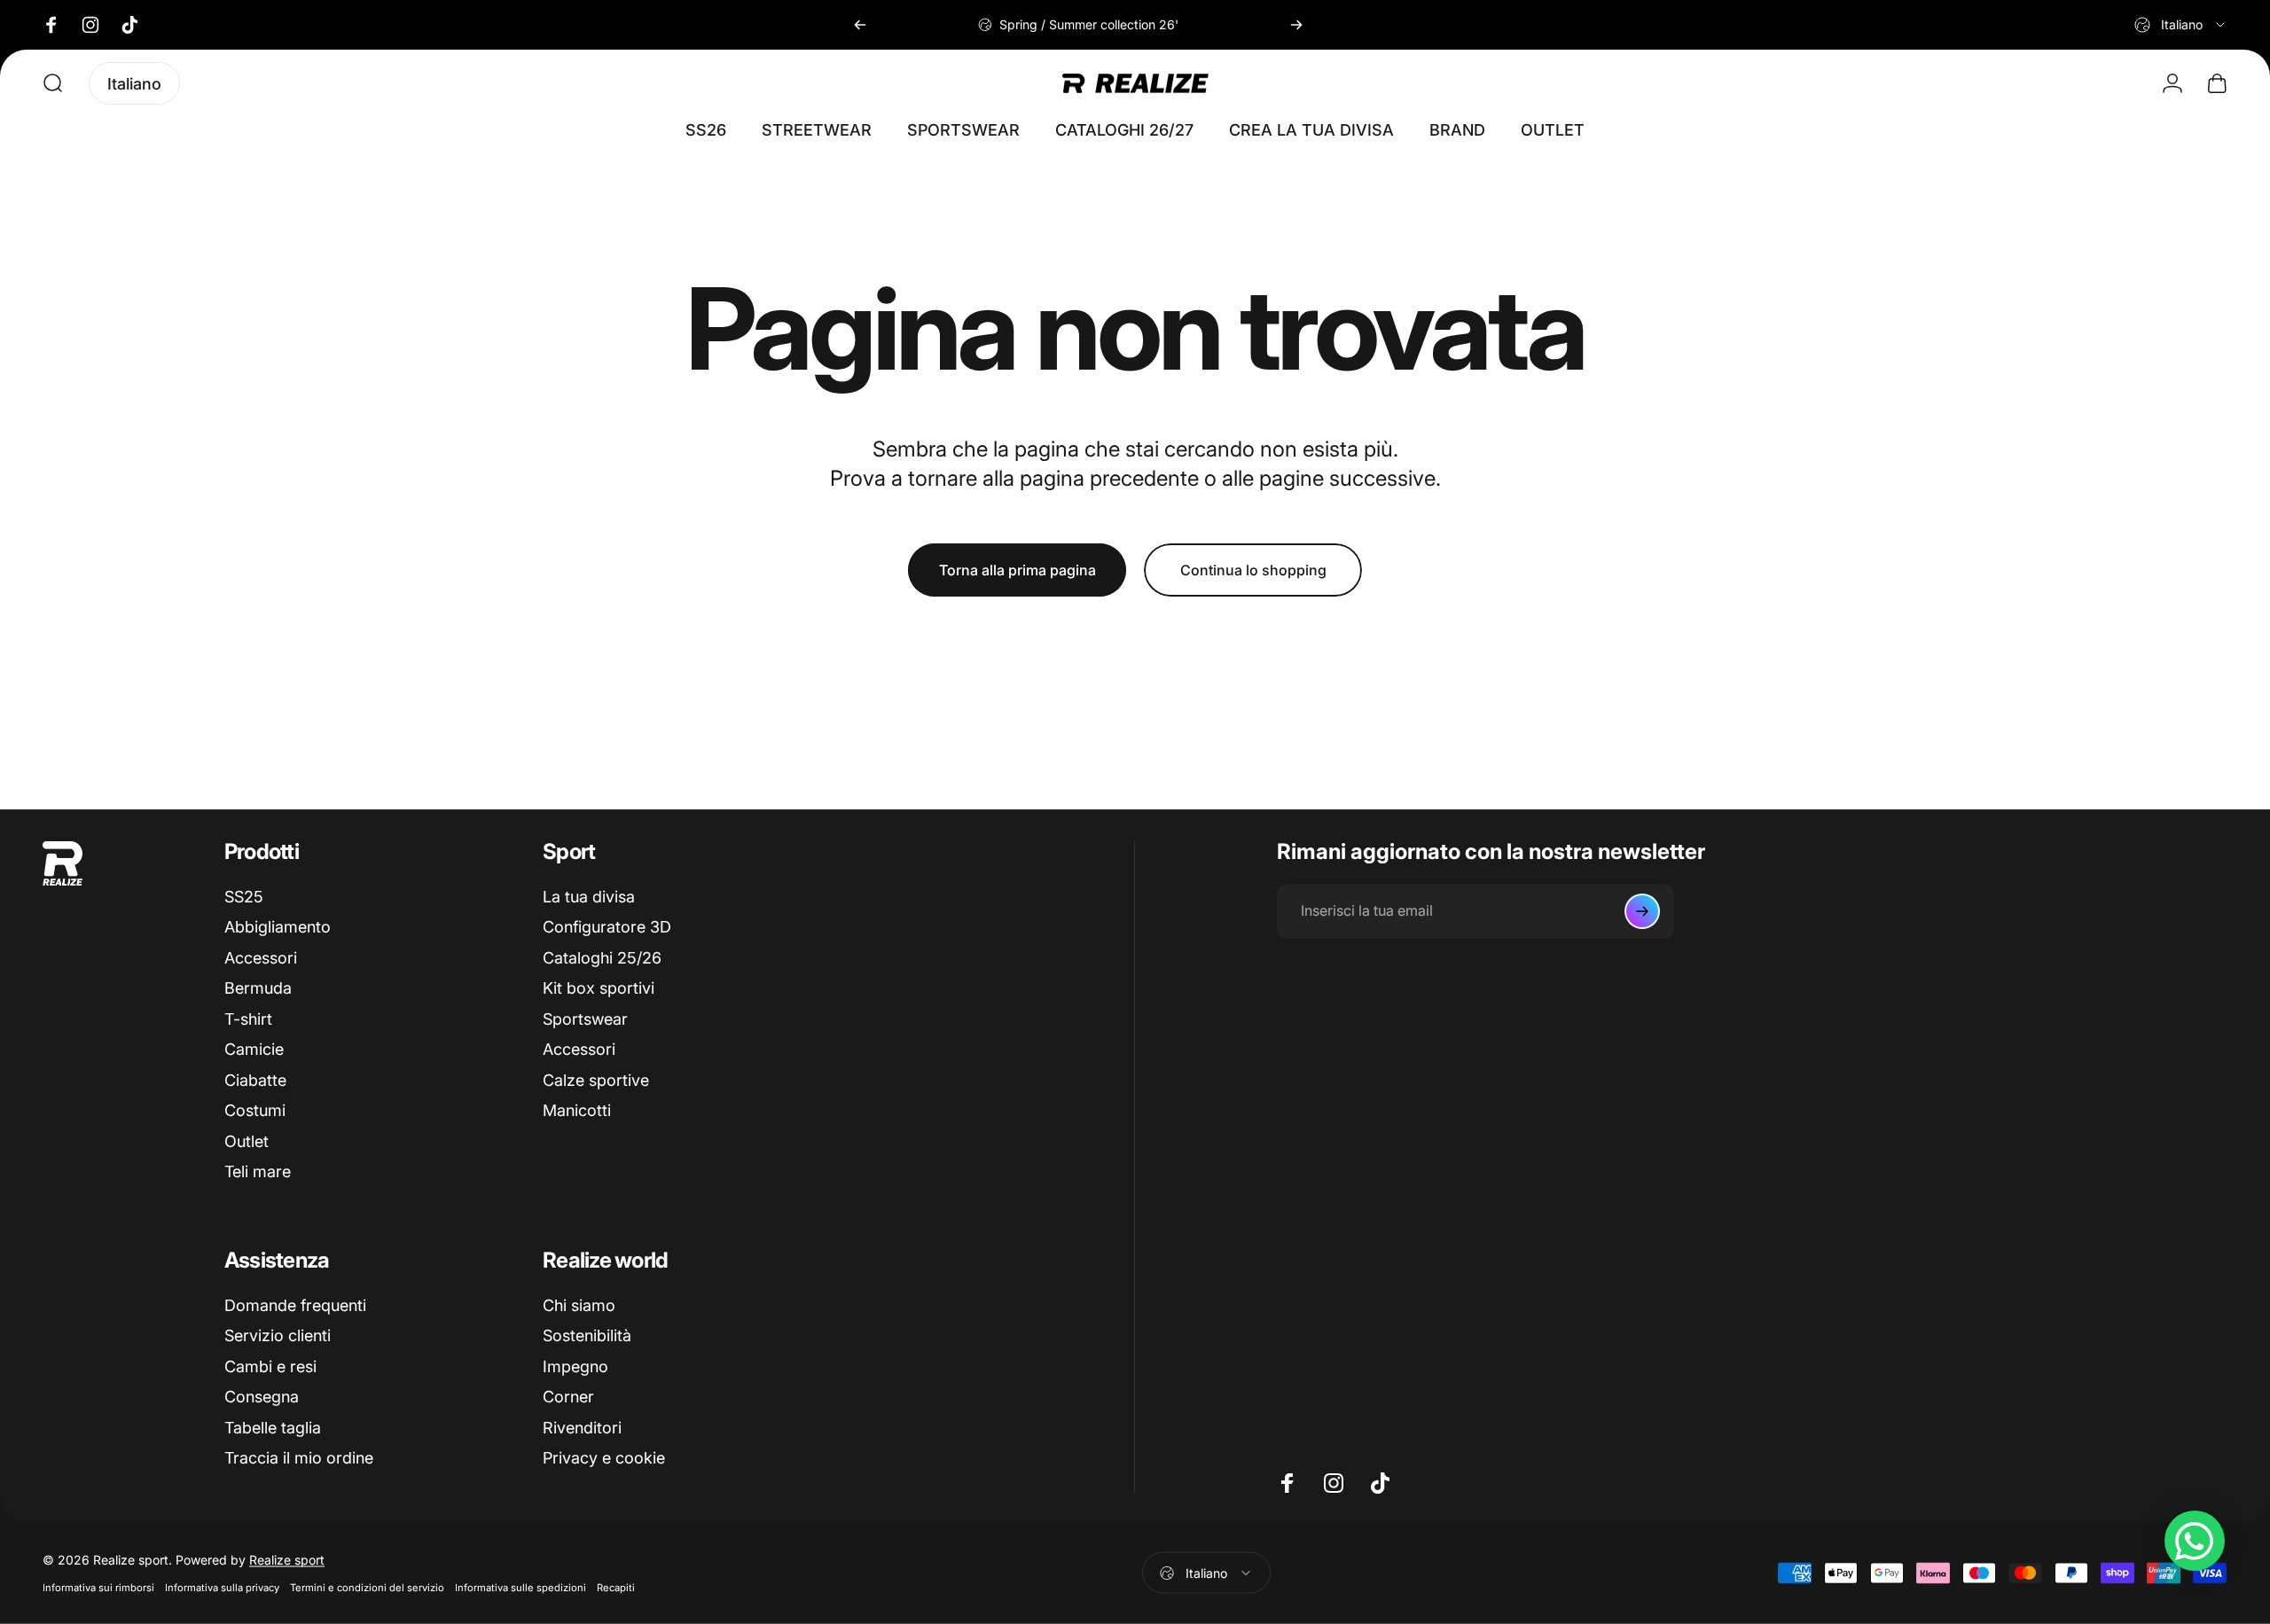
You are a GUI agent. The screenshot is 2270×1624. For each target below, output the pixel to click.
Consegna (262, 1397)
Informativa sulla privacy (222, 1588)
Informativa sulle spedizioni (521, 1588)
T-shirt (248, 1019)
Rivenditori (582, 1428)
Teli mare (258, 1171)
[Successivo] (1296, 25)
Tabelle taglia (273, 1428)
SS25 (244, 897)
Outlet (247, 1141)
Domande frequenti (295, 1305)
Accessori (261, 958)
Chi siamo (579, 1305)
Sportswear (585, 1019)
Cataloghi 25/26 (602, 958)
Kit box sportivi (599, 988)
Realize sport (287, 1560)
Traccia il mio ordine (299, 1458)
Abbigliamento (278, 927)
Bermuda (258, 988)
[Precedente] (860, 25)
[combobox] (2181, 25)
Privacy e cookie (604, 1458)
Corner (568, 1397)
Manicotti (577, 1110)
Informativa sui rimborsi (98, 1588)
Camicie (254, 1049)
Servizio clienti (278, 1335)
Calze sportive (596, 1080)
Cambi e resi (270, 1366)
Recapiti (616, 1588)
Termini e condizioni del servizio (367, 1588)
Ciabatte (255, 1080)
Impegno (575, 1366)
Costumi (255, 1110)
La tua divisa (589, 897)
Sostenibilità (587, 1335)
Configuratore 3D (607, 927)
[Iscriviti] (1642, 911)
